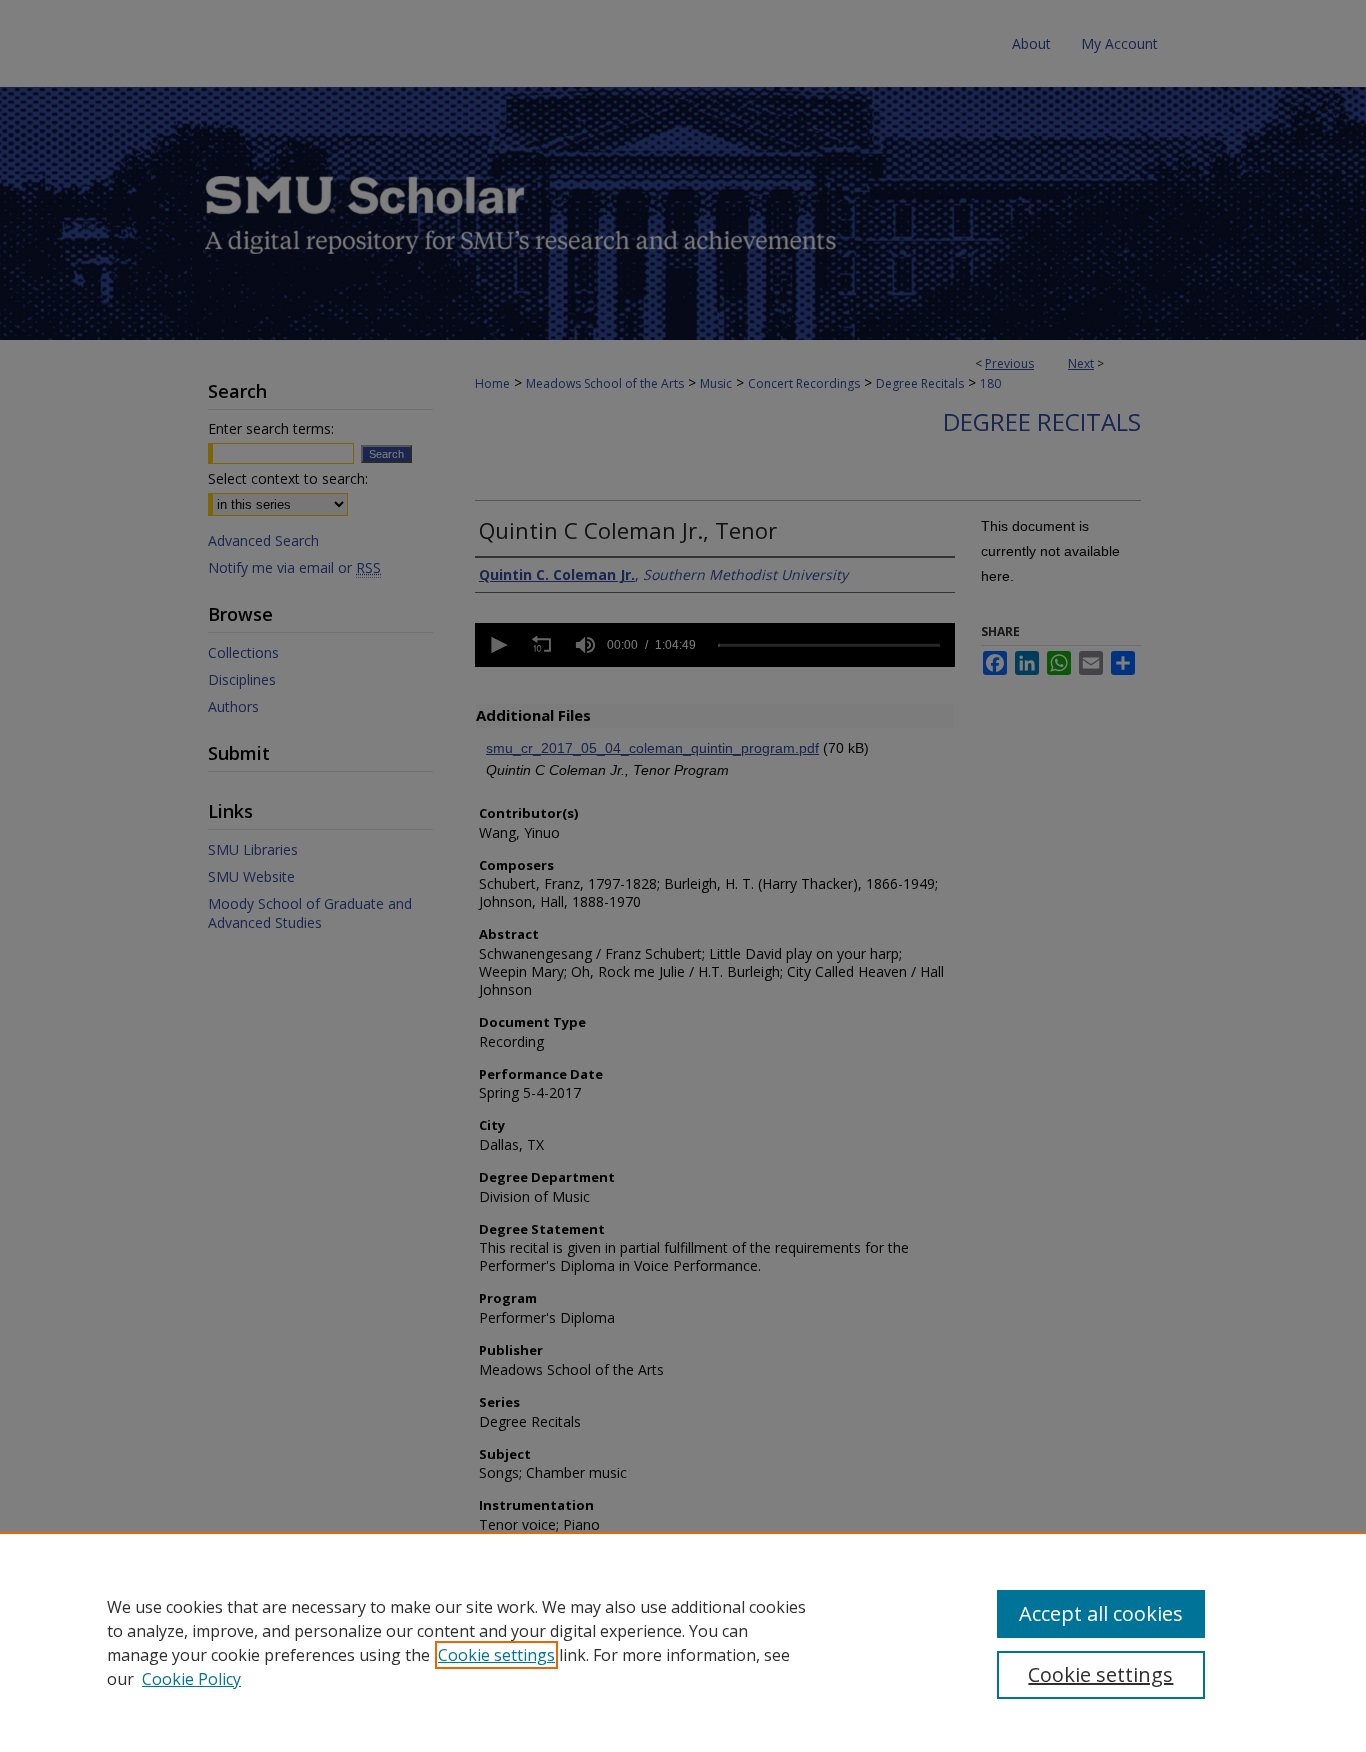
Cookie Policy (191, 1679)
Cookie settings (496, 1655)
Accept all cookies (1101, 1613)
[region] (683, 1642)
